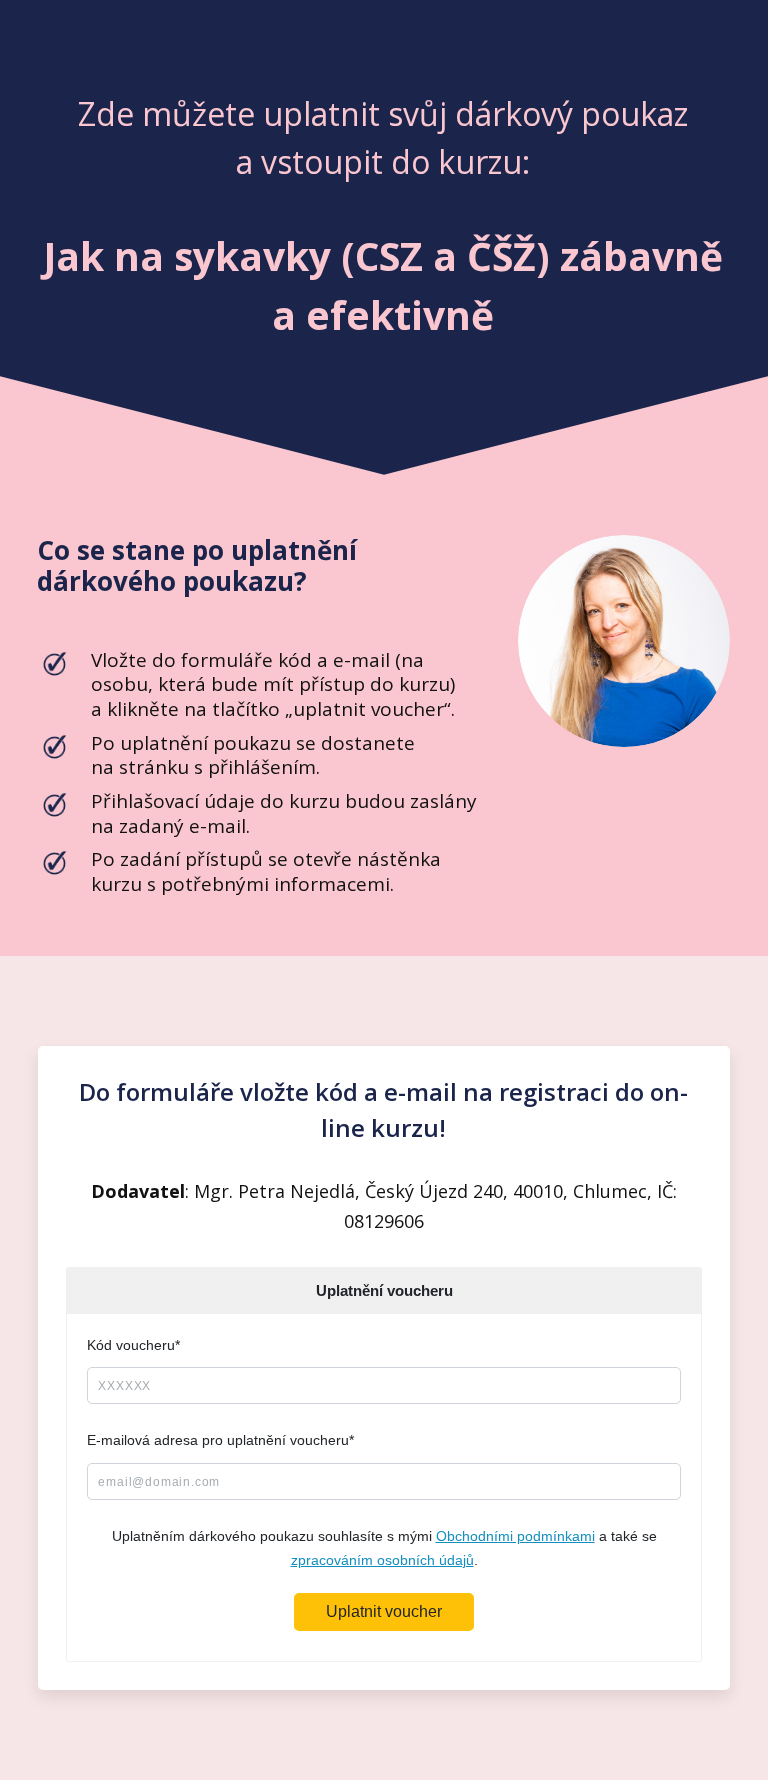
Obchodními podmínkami (515, 1536)
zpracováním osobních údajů (382, 1560)
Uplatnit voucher (384, 1611)
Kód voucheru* (133, 1345)
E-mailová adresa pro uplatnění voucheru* (220, 1440)
